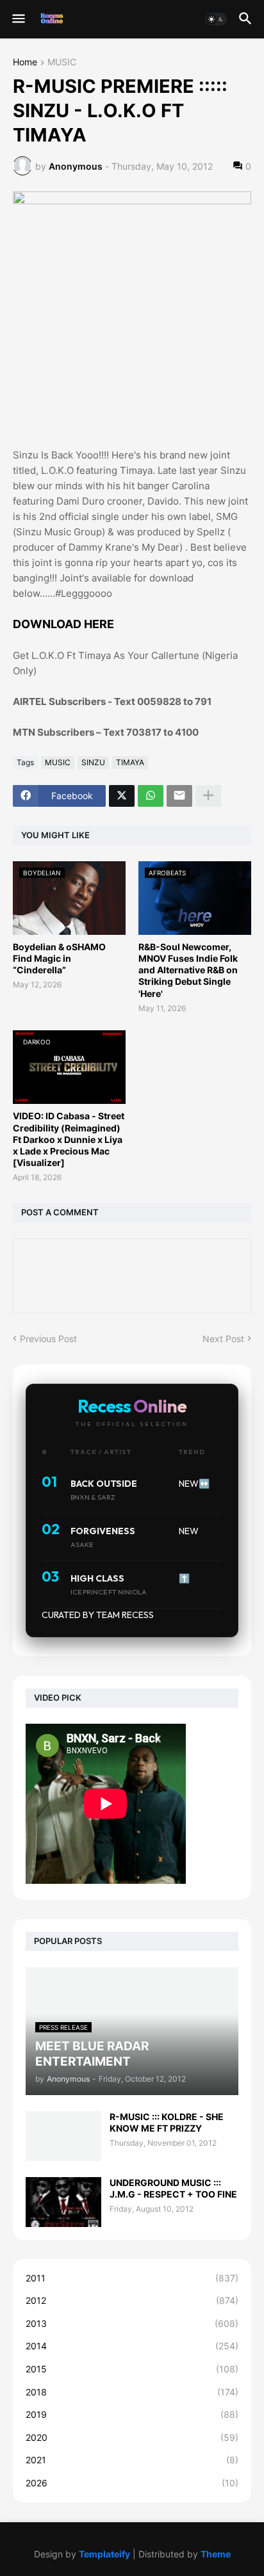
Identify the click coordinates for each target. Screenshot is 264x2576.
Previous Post (48, 1339)
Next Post (223, 1339)
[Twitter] (122, 796)
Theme (216, 2554)
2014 (132, 2346)
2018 (132, 2392)
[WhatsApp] (151, 796)
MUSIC (62, 62)
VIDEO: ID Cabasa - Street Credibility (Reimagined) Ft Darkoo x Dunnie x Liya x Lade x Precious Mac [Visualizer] (69, 1139)
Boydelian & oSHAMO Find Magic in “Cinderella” (59, 958)
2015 (132, 2369)
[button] (18, 19)
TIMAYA (130, 762)
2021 (132, 2460)
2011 (132, 2278)
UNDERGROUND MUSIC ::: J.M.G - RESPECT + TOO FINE (173, 2188)
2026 (132, 2483)
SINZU (93, 762)
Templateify (104, 2554)
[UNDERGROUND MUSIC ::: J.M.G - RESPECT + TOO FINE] (63, 2202)
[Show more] (208, 796)
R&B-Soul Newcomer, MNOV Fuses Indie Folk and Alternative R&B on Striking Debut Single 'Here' (188, 970)
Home (25, 62)
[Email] (179, 796)
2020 (132, 2437)
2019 (132, 2414)
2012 (132, 2300)
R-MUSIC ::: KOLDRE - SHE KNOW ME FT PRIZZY (167, 2122)
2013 (132, 2323)
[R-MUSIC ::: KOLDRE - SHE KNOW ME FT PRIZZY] (63, 2136)
